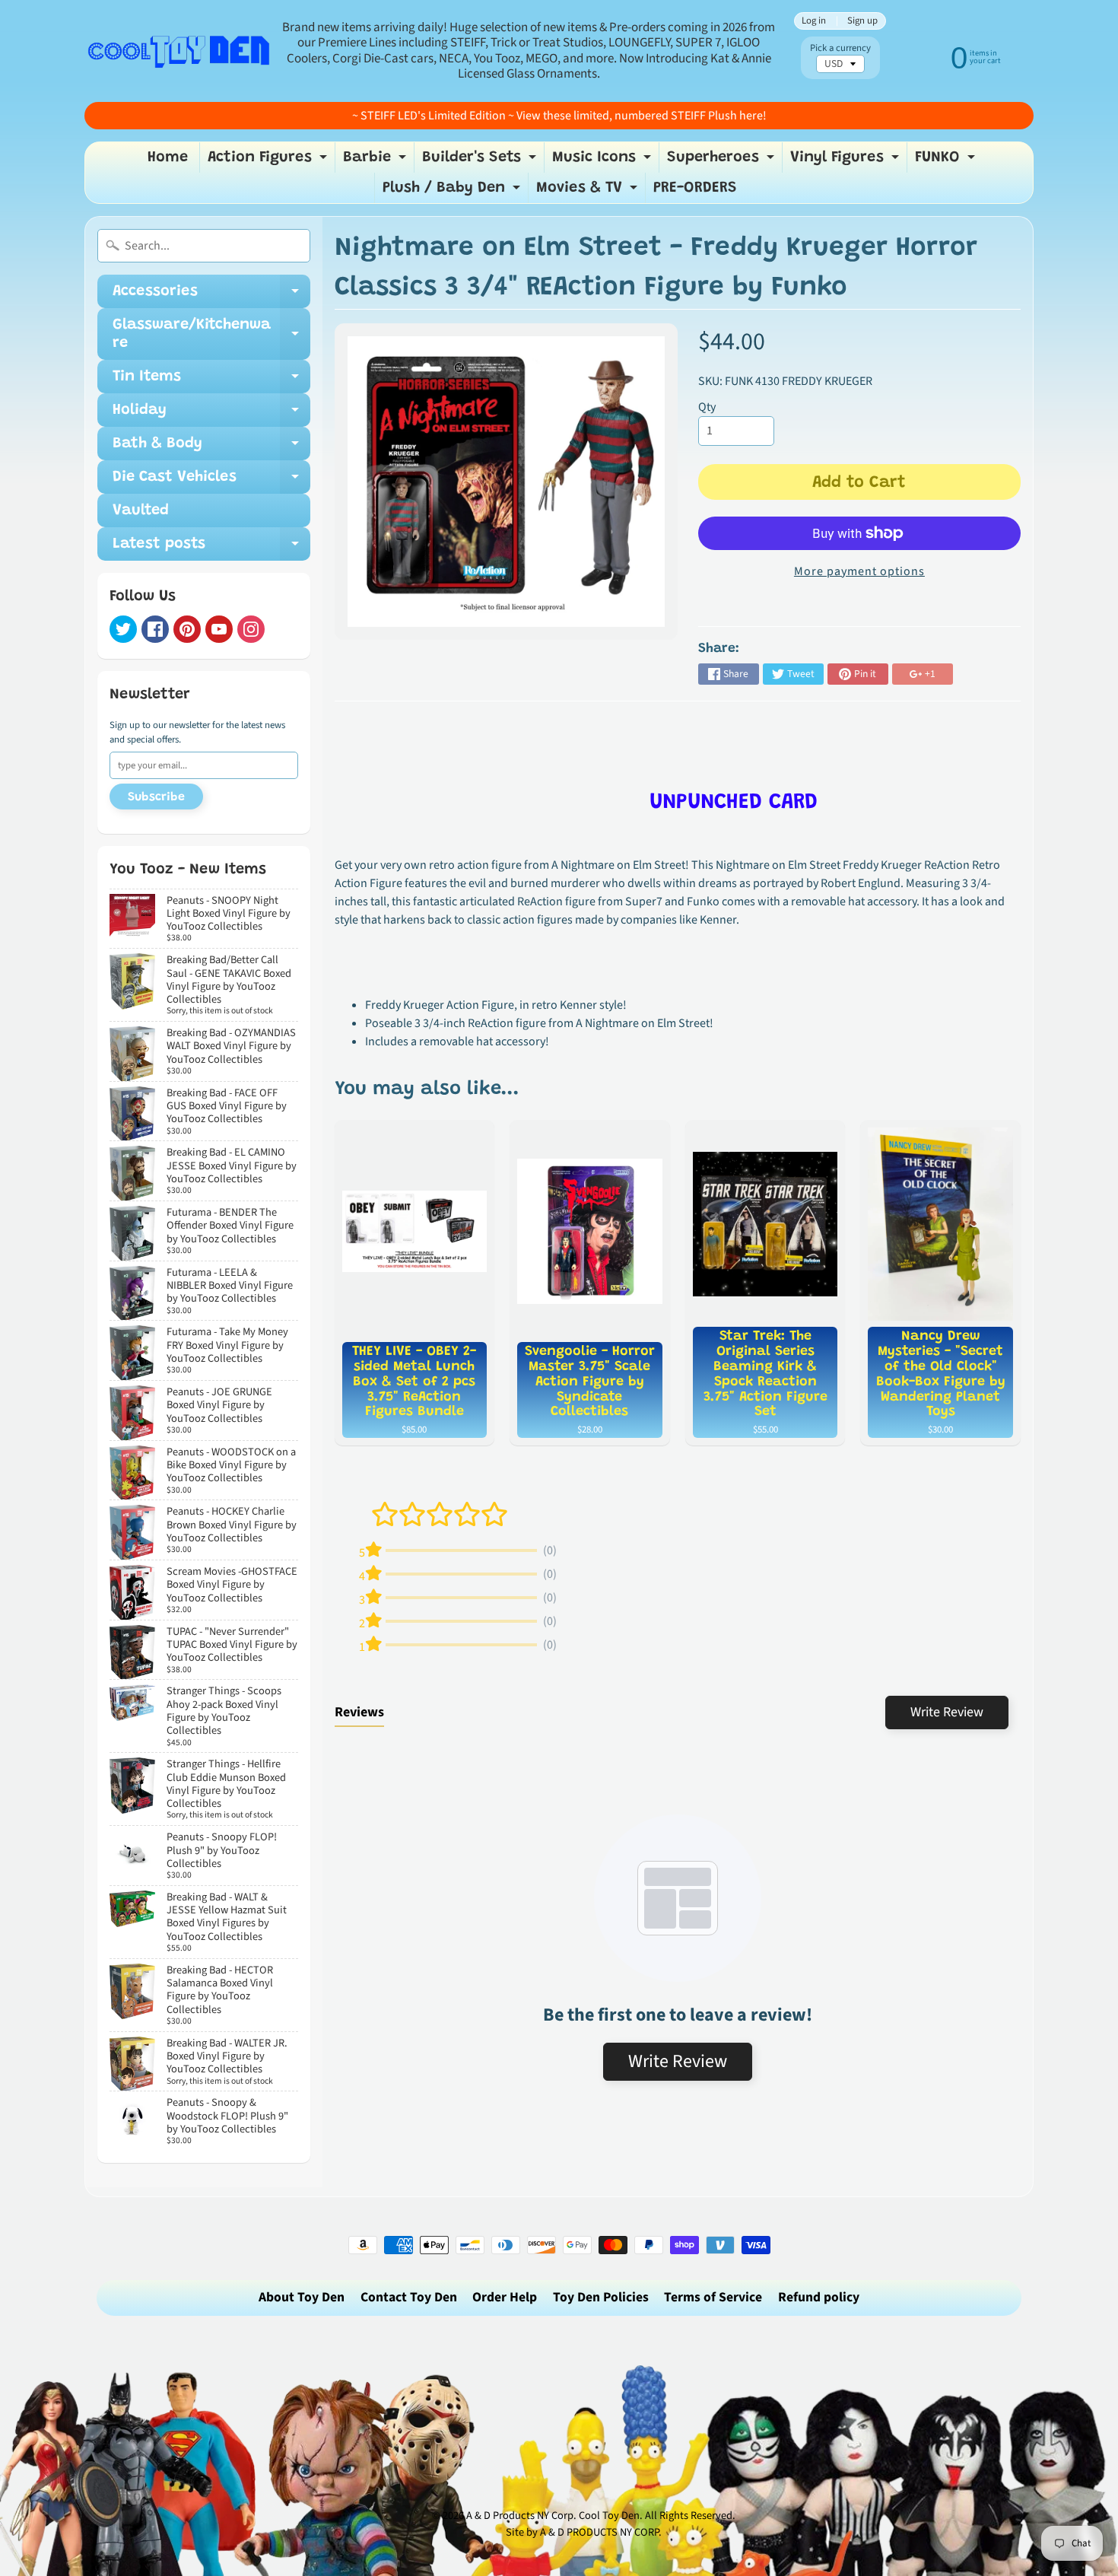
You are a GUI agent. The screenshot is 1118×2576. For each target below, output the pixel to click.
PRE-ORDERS (695, 188)
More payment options (859, 571)
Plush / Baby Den (453, 192)
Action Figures (269, 161)
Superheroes (723, 161)
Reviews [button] (359, 1712)
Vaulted (141, 510)
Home (168, 157)
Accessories (211, 296)
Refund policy (819, 2297)
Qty (707, 407)
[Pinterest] (187, 629)
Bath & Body (211, 448)
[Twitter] (123, 629)
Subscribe (156, 797)
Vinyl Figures (846, 161)
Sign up (862, 21)
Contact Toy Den (409, 2297)
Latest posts (211, 549)
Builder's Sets (481, 161)
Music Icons (603, 161)
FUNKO (947, 161)
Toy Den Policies (601, 2297)
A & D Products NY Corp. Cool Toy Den (553, 2516)
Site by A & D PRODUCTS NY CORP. (584, 2532)
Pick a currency (840, 48)
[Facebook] (155, 629)
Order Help (505, 2297)
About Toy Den (302, 2297)
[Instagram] (251, 629)
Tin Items (211, 381)
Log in (814, 21)
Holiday (211, 415)
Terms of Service (713, 2297)
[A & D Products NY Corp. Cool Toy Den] (179, 51)
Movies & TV (589, 192)
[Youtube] (219, 629)
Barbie (376, 161)
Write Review (947, 1712)
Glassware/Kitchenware (211, 335)
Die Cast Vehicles (211, 482)
